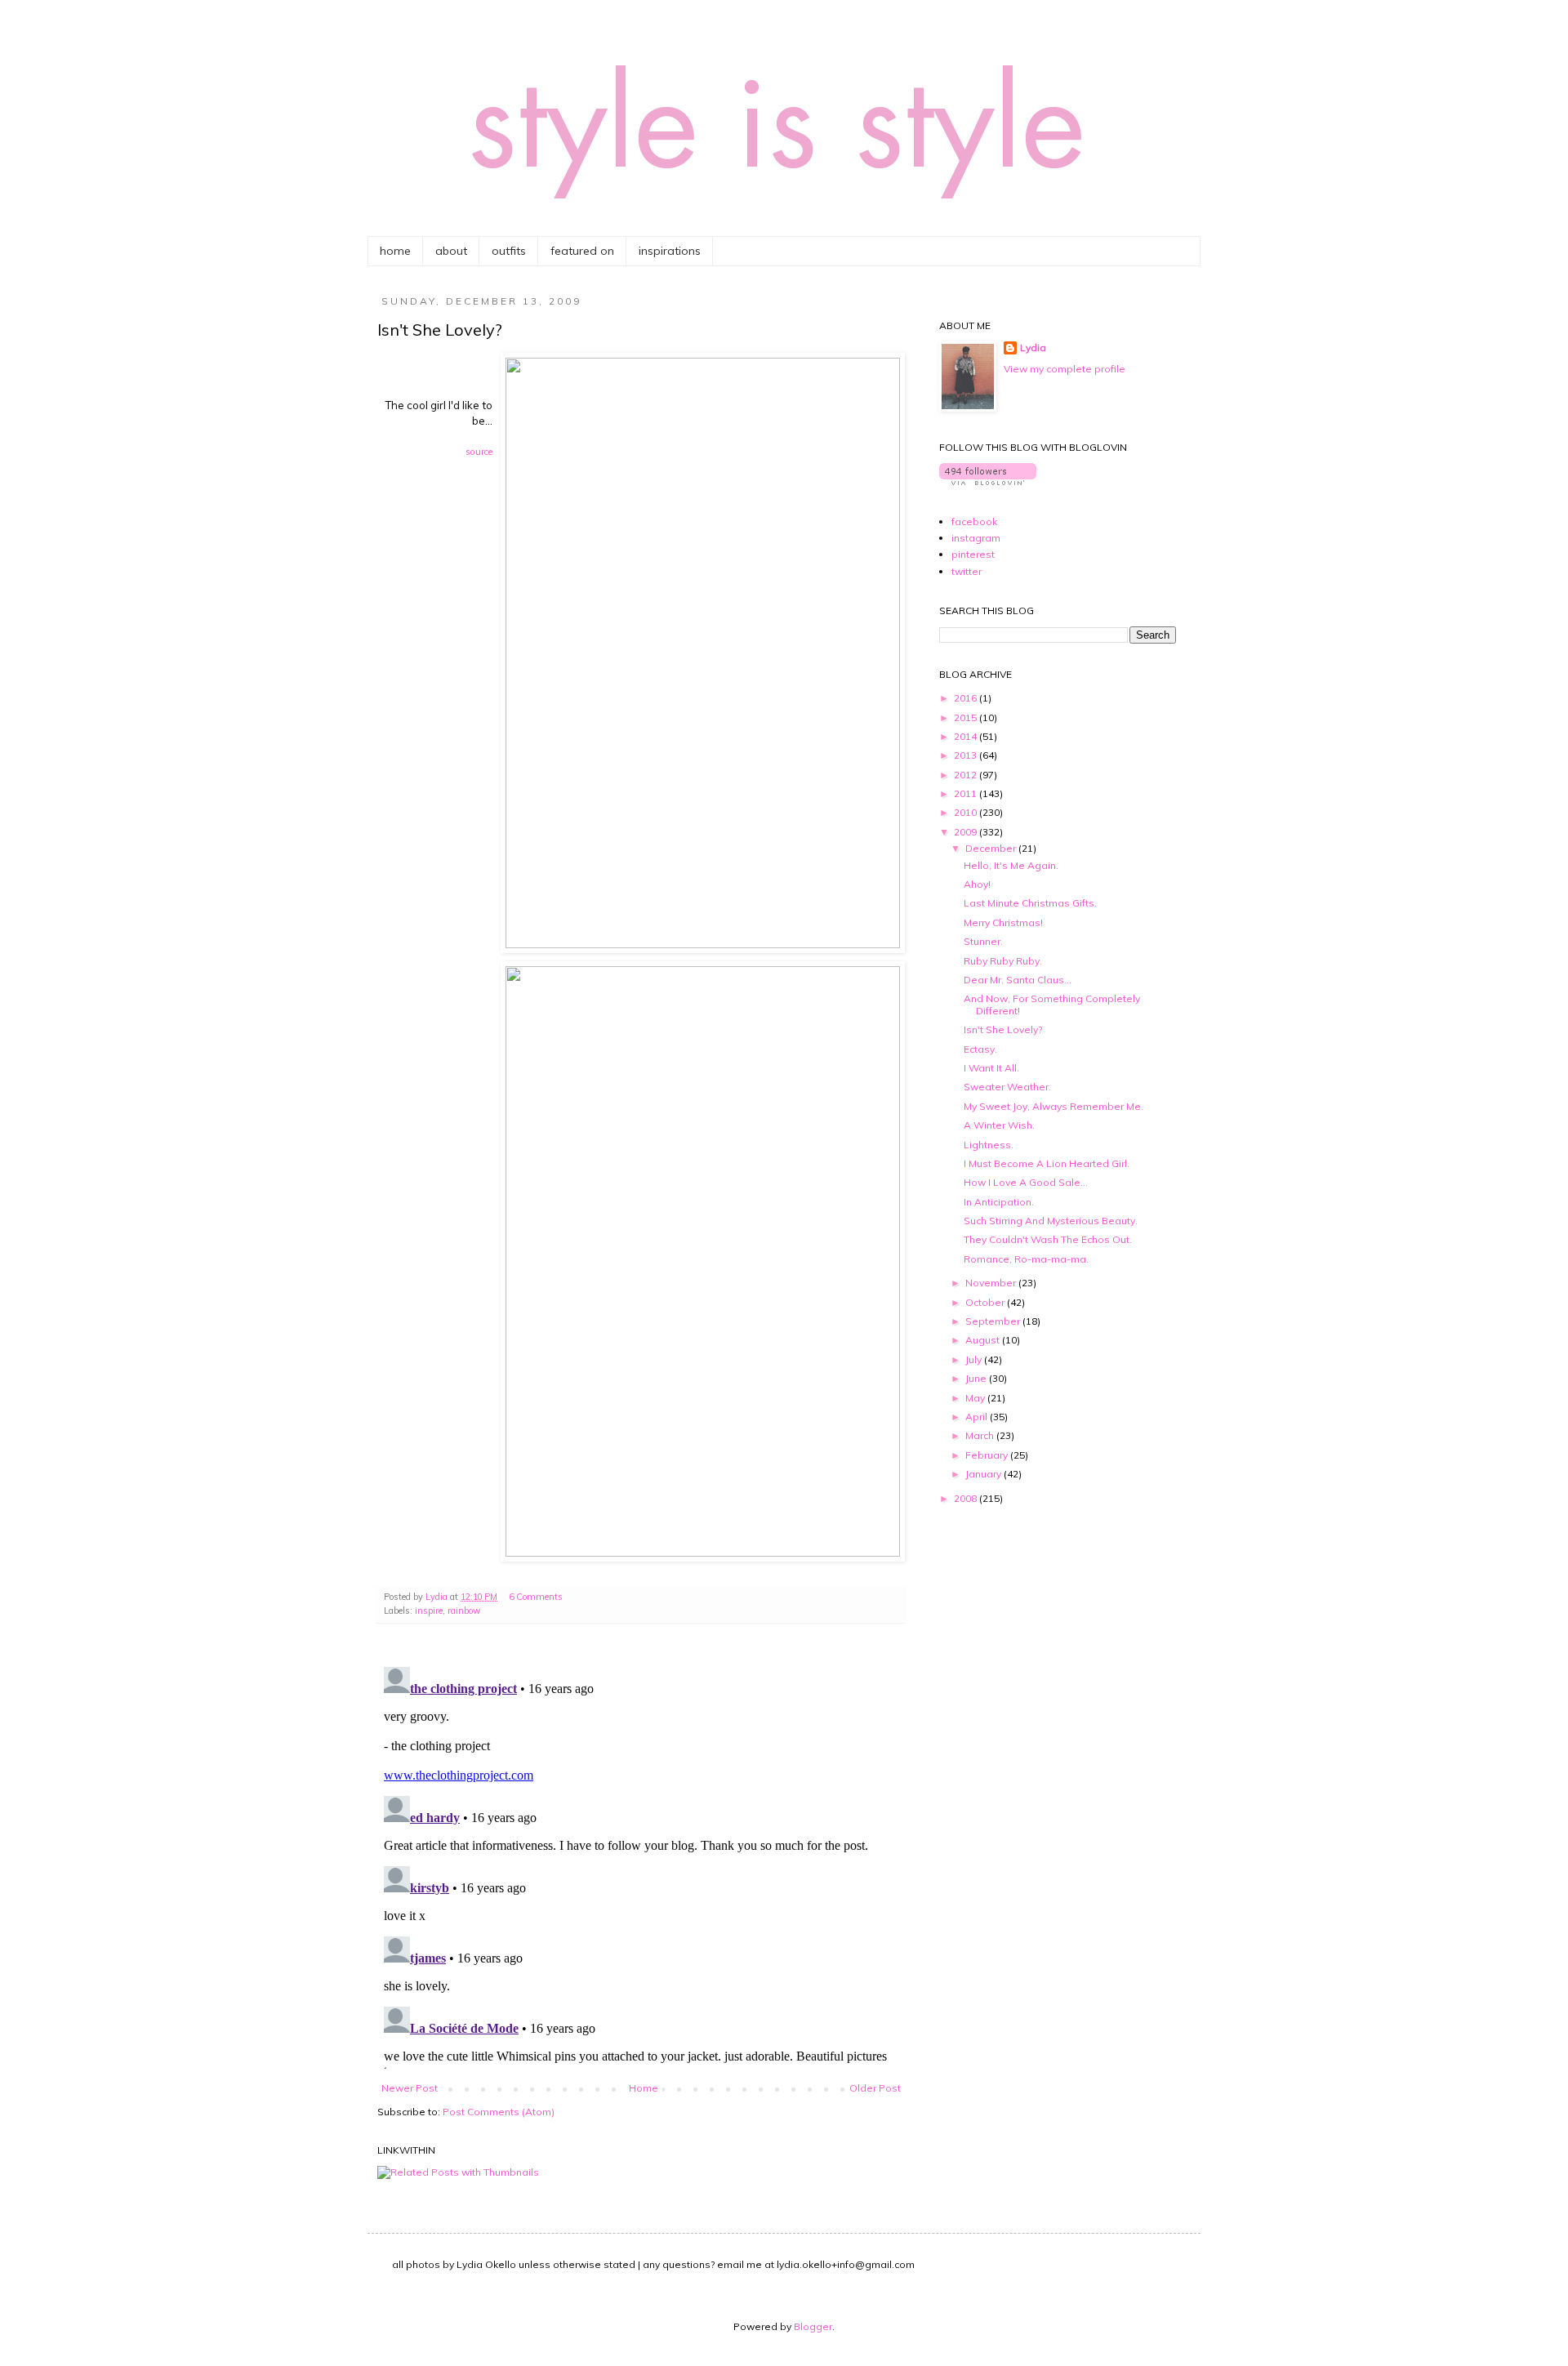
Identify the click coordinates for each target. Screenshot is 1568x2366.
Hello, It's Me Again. (1011, 865)
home (395, 251)
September (994, 1321)
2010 (967, 812)
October (986, 1302)
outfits (509, 251)
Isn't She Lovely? (1003, 1029)
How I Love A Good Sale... (1026, 1182)
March (981, 1435)
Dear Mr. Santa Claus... (1018, 980)
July (975, 1359)
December (992, 848)
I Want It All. (991, 1068)
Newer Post (410, 2088)
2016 (967, 698)
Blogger (813, 2326)
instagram (976, 538)
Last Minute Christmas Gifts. (1030, 903)
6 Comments (536, 1597)
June (977, 1378)
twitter (967, 571)
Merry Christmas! (1003, 922)
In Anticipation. (999, 1202)
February (988, 1455)
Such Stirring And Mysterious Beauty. (1051, 1221)
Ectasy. (980, 1049)
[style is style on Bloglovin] (988, 481)
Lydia (1033, 348)
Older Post (875, 2088)
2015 (967, 717)
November (992, 1283)
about (451, 251)
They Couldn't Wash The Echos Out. (1048, 1239)
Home (644, 2088)
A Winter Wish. (999, 1125)
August (984, 1340)
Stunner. (983, 941)
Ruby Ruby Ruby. (1003, 961)
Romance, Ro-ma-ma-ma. (1026, 1259)
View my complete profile (1065, 369)
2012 (967, 775)
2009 (967, 832)
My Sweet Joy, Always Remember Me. (1053, 1106)
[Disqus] (641, 1865)
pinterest (973, 554)
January (984, 1474)
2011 (967, 793)
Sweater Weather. (1007, 1087)
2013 (967, 755)
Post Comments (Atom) (499, 2112)
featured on (582, 251)
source (479, 452)
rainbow (464, 1611)
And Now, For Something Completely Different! (1052, 1004)
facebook (974, 521)
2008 (967, 1498)
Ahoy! (977, 884)
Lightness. (989, 1145)
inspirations (670, 251)
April (978, 1417)
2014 (967, 736)
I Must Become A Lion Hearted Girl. (1047, 1163)
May (976, 1398)
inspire (429, 1611)
